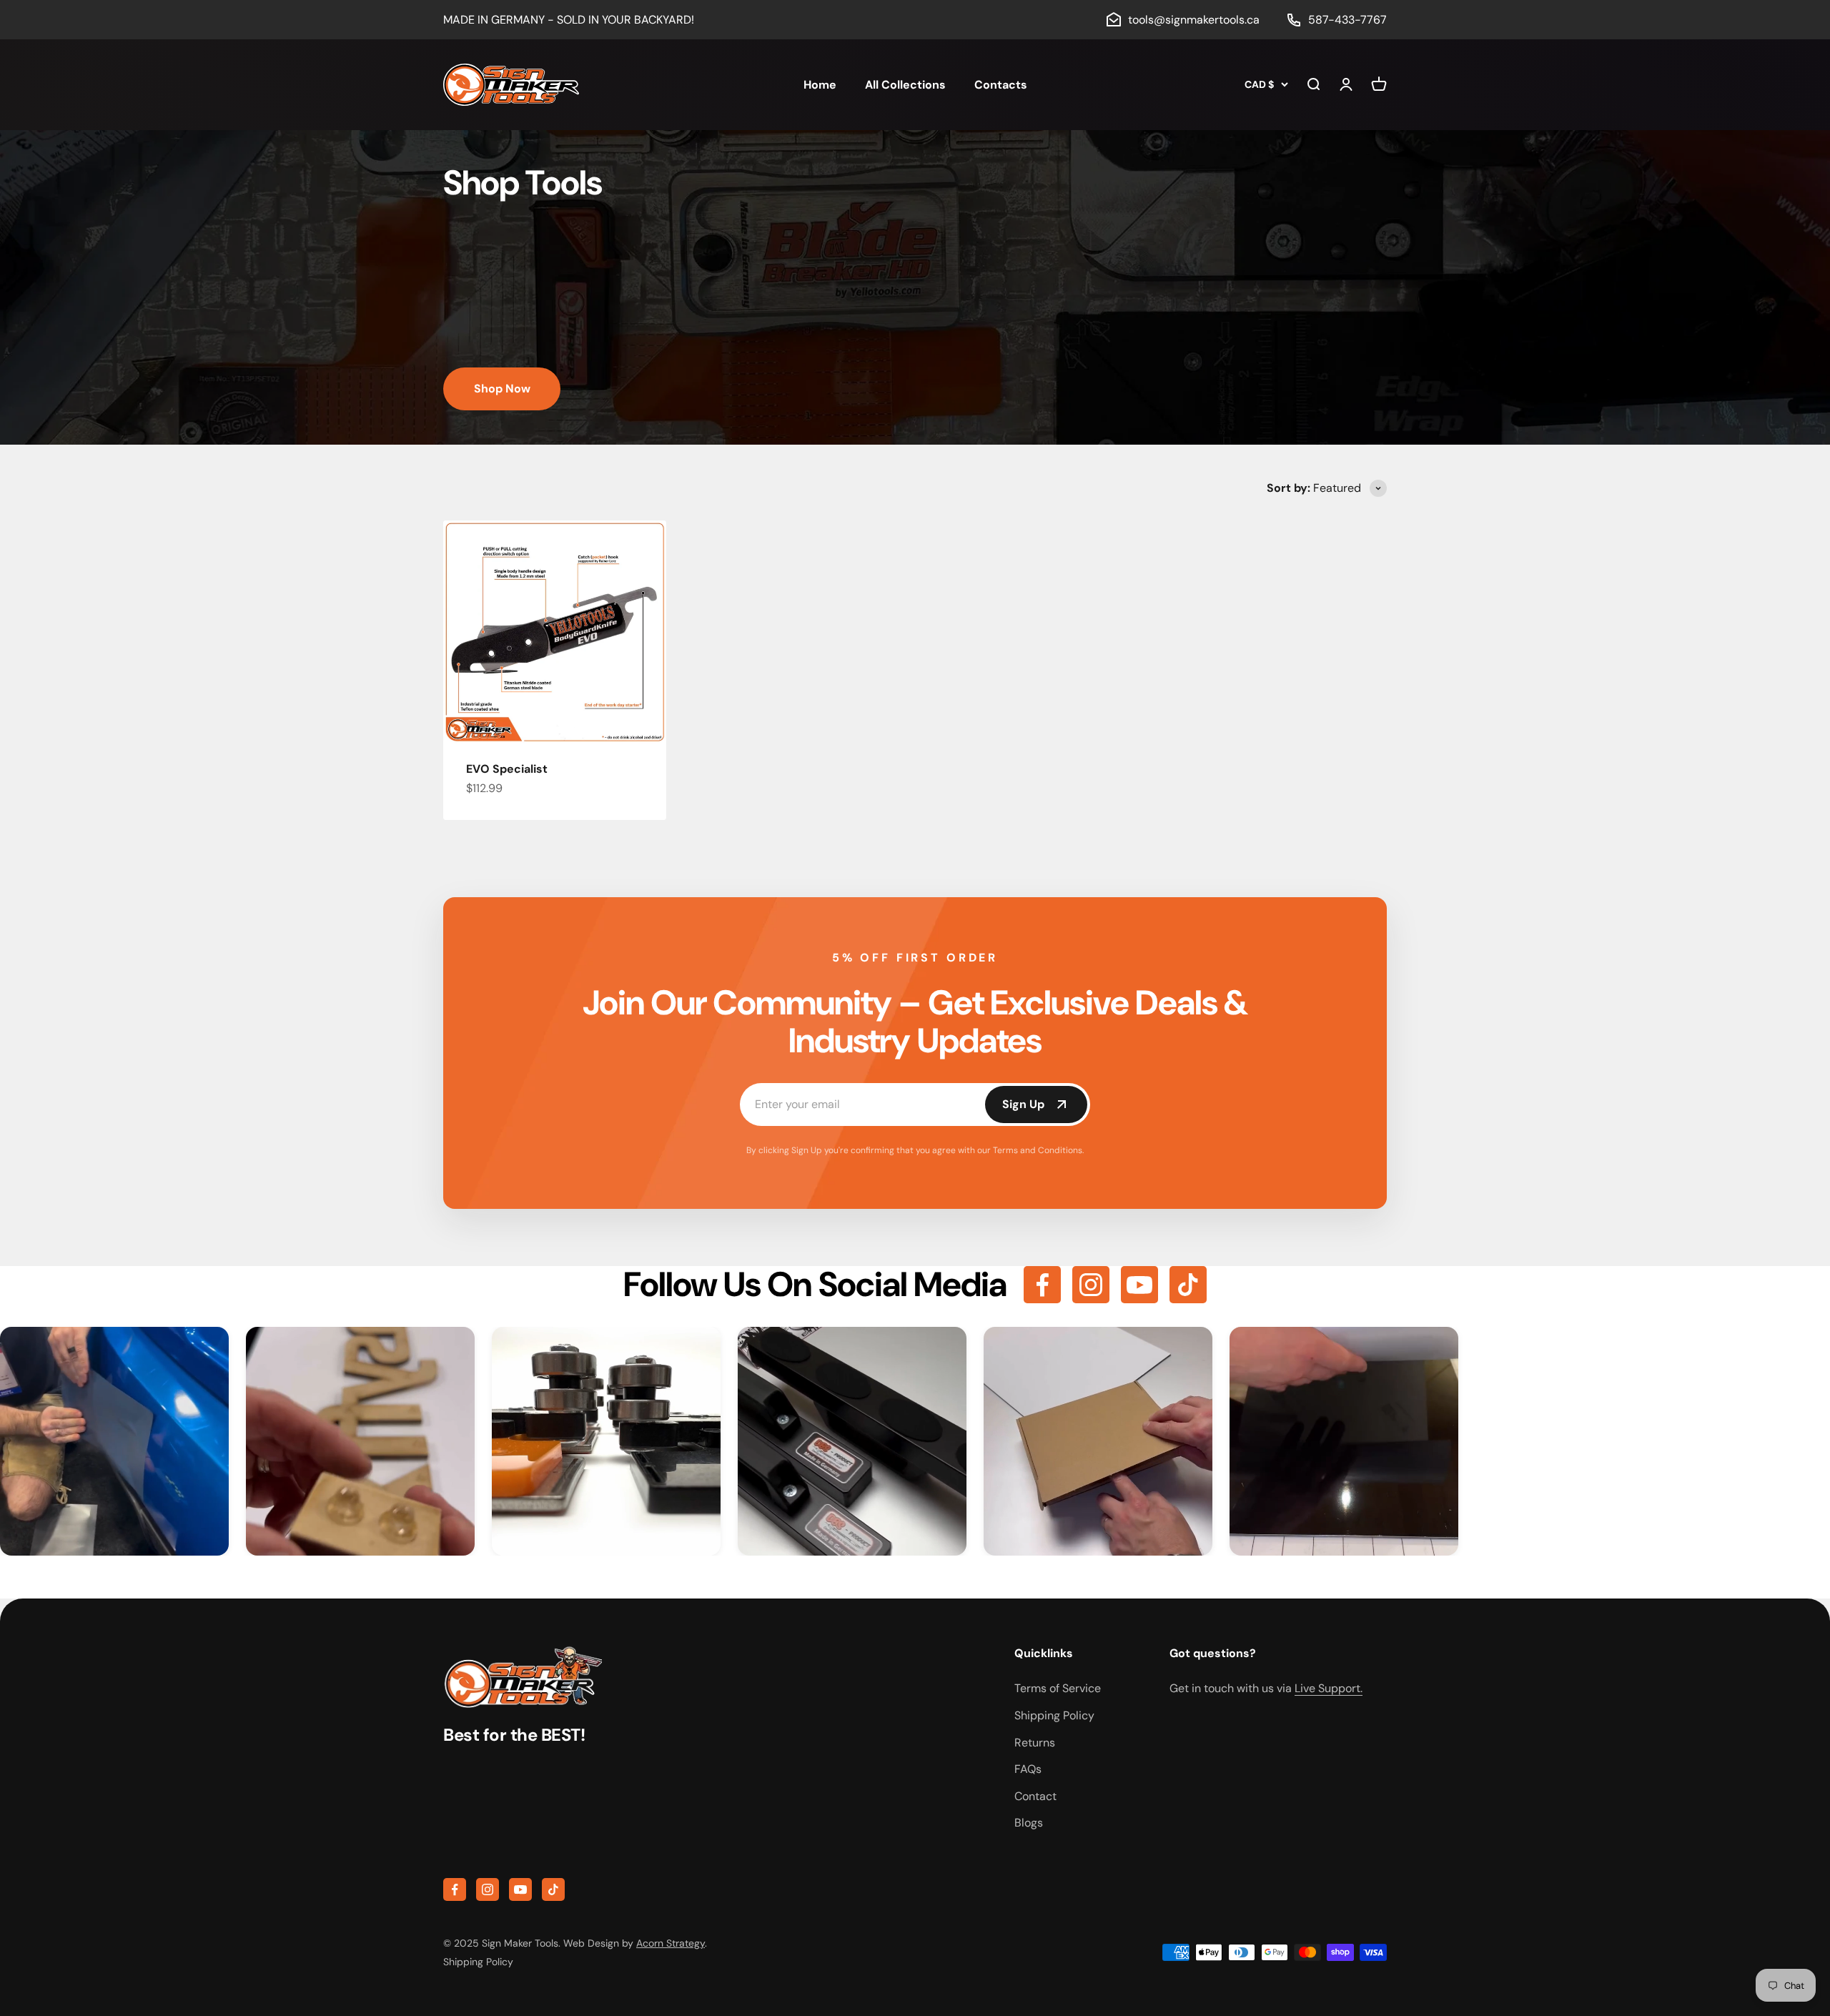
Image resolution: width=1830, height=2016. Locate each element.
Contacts (1001, 85)
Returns (1035, 1743)
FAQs (1028, 1769)
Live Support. (1329, 1688)
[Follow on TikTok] (1188, 1285)
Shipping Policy (1054, 1715)
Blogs (1029, 1823)
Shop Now (502, 389)
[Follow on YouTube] (1139, 1285)
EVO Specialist (507, 769)
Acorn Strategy (671, 1943)
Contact (1035, 1796)
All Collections (905, 85)
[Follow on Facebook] (1042, 1285)
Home (820, 85)
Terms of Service (1058, 1688)
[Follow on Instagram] (1091, 1285)
